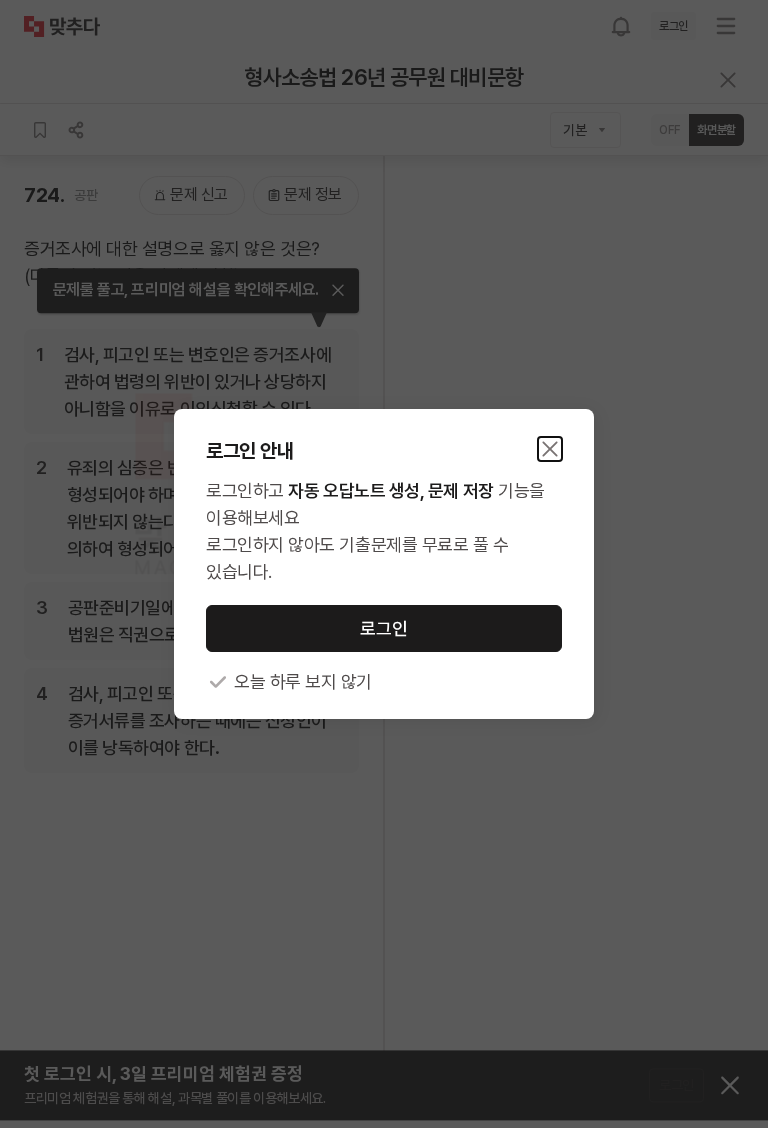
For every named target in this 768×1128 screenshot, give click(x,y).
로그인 (384, 628)
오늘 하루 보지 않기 (303, 681)
